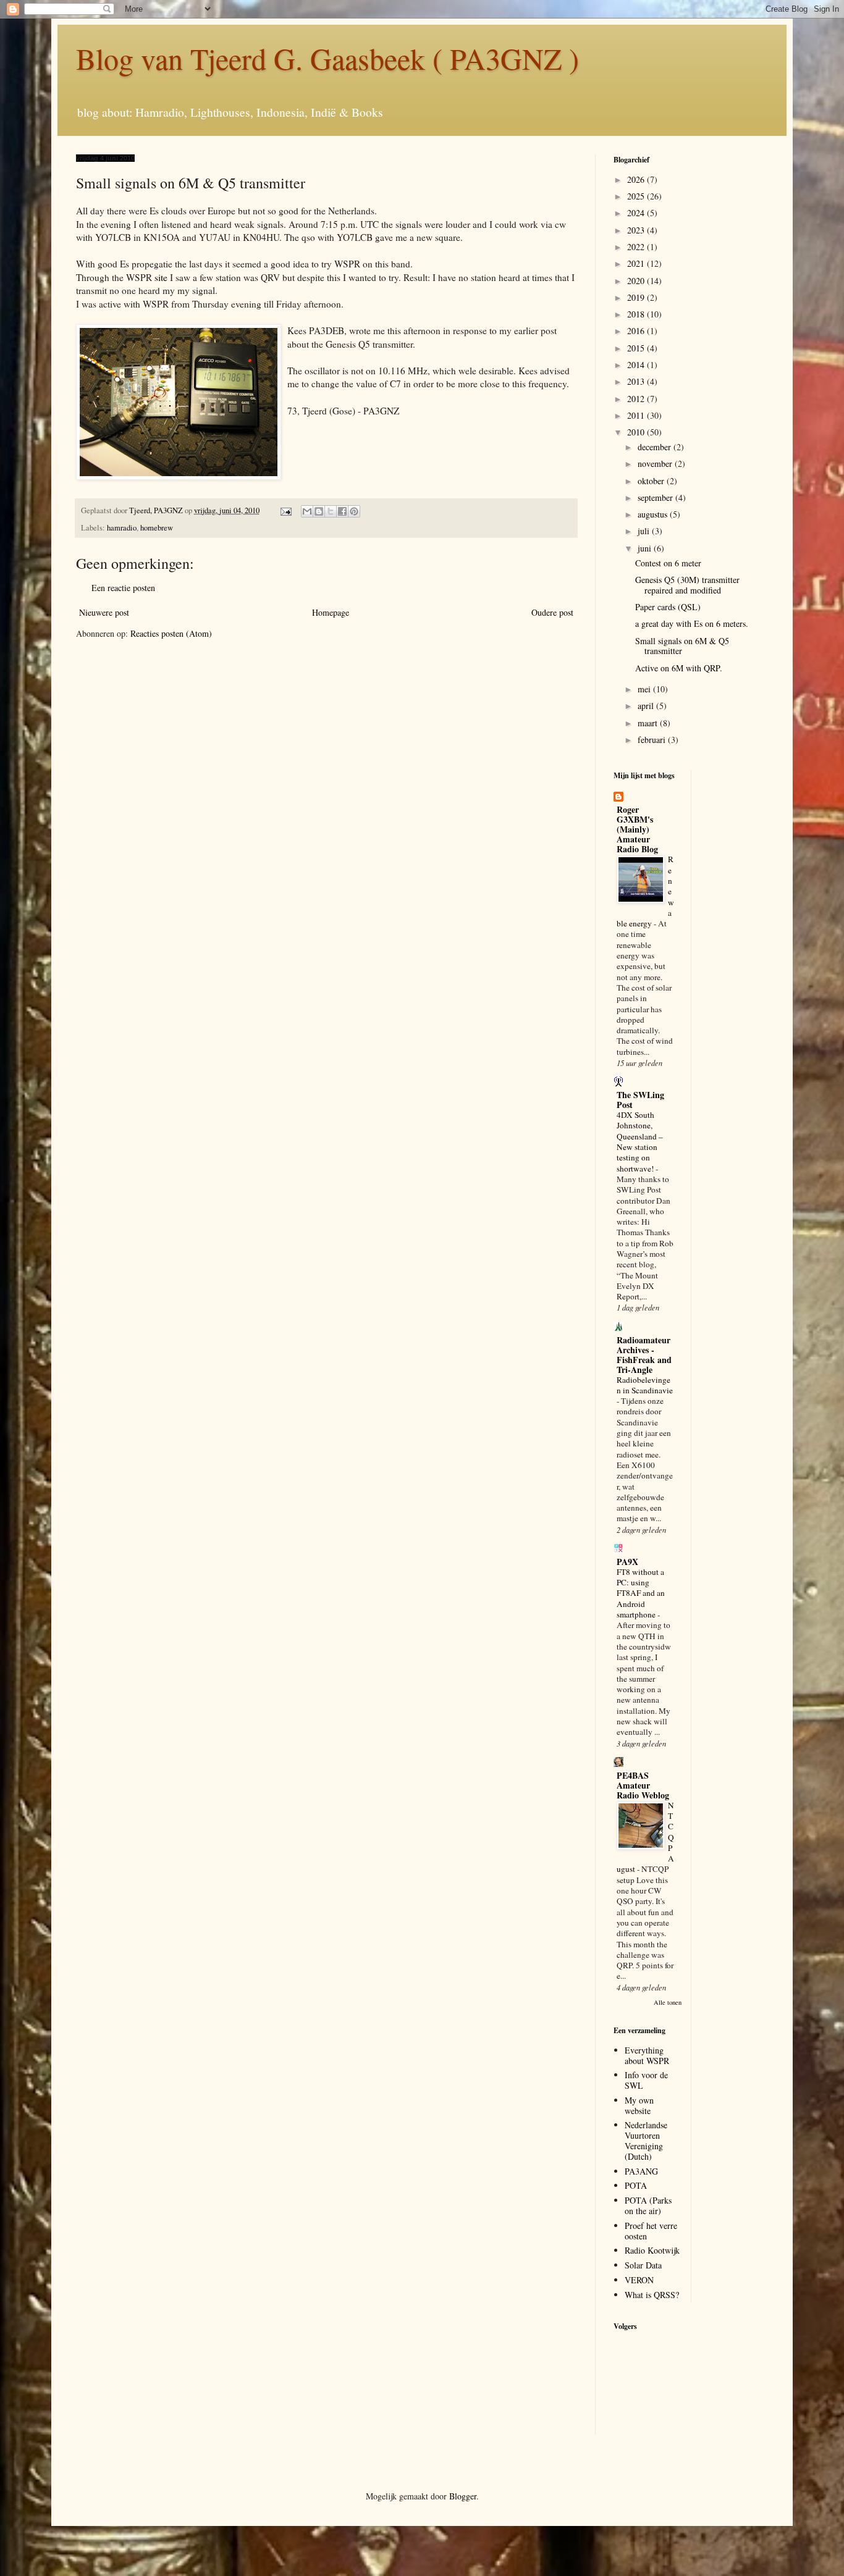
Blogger (463, 2496)
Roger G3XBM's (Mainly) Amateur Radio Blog (637, 829)
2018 (637, 314)
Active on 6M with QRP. (679, 668)
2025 (637, 196)
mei (645, 689)
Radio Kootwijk (652, 2250)
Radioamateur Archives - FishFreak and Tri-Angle (644, 1355)
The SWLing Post (640, 1100)
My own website (639, 2105)
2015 (637, 348)
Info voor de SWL (646, 2080)
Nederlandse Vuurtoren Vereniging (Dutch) (646, 2140)
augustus (654, 514)
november (656, 464)
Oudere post (552, 612)
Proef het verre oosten (651, 2231)
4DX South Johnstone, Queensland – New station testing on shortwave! (640, 1141)
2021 (637, 263)
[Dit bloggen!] (319, 511)
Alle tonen (668, 2002)
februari (653, 740)
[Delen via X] (331, 511)
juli (645, 531)
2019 (637, 297)
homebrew (157, 528)
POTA (636, 2185)
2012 (637, 399)
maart (649, 723)
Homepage (331, 612)
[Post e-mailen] (285, 510)
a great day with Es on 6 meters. (692, 623)
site (161, 277)
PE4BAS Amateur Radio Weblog (643, 1785)
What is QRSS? (652, 2295)
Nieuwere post (104, 612)
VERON (639, 2280)
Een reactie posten (123, 588)
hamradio (122, 528)
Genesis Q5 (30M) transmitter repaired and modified (687, 585)
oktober (652, 481)
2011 (637, 415)
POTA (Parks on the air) (648, 2205)
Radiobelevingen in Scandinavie (645, 1385)
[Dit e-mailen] (307, 511)
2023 (637, 230)
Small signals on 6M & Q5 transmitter (682, 646)
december (656, 447)
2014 (637, 365)
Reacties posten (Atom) (171, 633)
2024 (637, 213)
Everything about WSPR (647, 2055)
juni (646, 548)
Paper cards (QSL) (668, 607)
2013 (637, 381)
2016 (637, 331)
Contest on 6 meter (668, 563)
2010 (637, 432)
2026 (637, 179)
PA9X (627, 1562)
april (647, 706)
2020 (637, 281)
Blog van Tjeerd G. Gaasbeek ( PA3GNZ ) (327, 58)
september (656, 497)
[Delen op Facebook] (342, 511)
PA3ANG (641, 2171)
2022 (637, 247)
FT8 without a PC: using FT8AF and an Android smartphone (641, 1593)
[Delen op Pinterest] (354, 511)
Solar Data (643, 2265)
